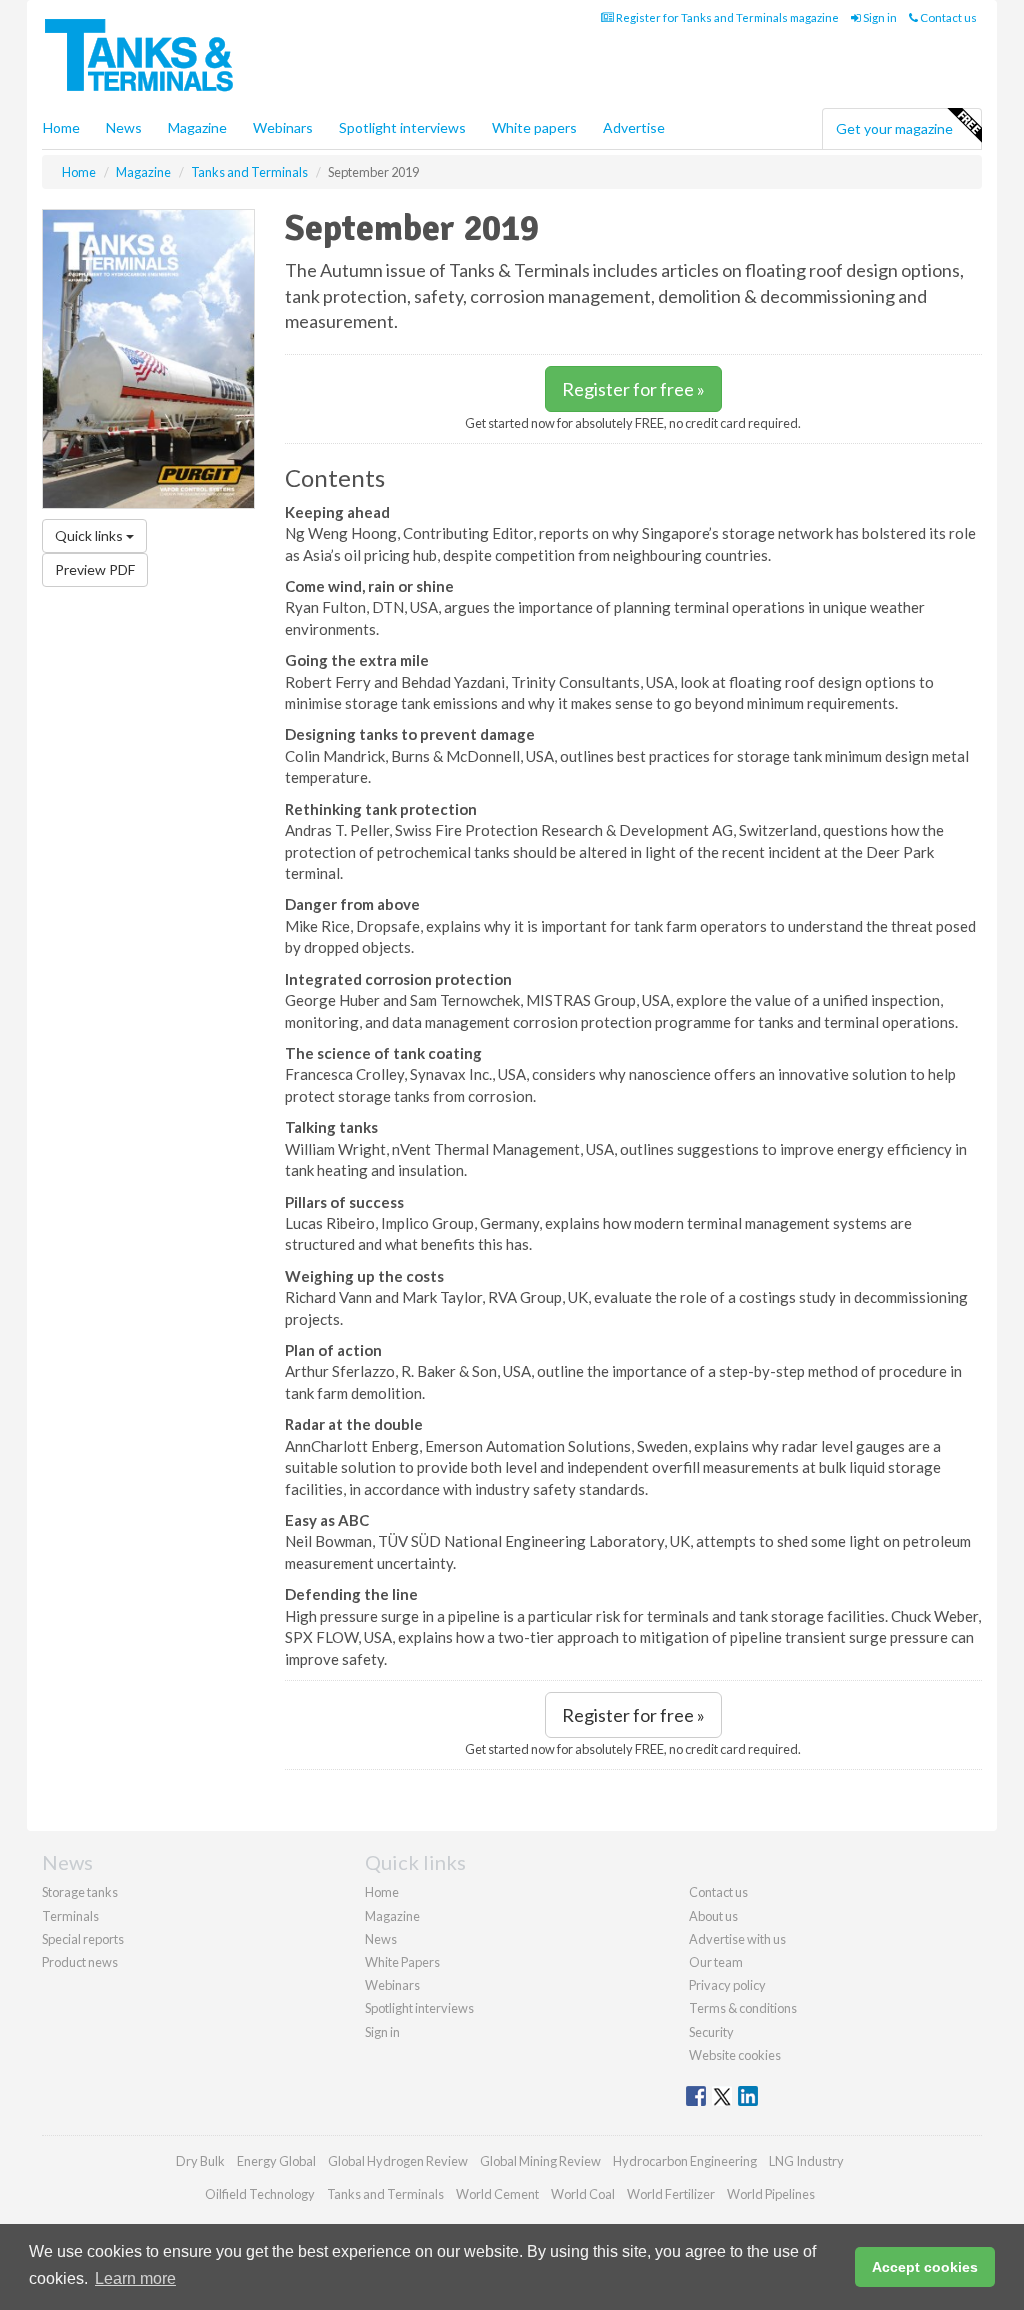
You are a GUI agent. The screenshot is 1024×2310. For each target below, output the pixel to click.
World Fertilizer (671, 2194)
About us (713, 1916)
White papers (534, 127)
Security (711, 2032)
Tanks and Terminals (385, 2194)
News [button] (124, 127)
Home (61, 127)
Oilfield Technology (260, 2194)
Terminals (70, 1916)
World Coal (583, 2194)
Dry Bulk (200, 2161)
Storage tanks (80, 1892)
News (381, 1939)
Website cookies (735, 2055)
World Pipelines (771, 2194)
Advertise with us (737, 1939)
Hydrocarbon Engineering (685, 2161)
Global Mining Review (540, 2161)
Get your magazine (894, 128)
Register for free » (633, 389)
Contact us (947, 17)
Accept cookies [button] (925, 2267)
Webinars (283, 127)
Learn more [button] (135, 2278)
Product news (80, 1962)
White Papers (402, 1962)
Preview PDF (95, 569)
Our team (716, 1962)
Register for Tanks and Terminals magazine (726, 17)
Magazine (197, 127)
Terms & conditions (743, 2008)
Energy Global (276, 2161)
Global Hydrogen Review (398, 2161)
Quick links (90, 535)
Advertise (634, 127)
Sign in (879, 17)
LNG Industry (806, 2161)
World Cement (497, 2194)
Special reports (83, 1939)
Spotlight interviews (402, 127)
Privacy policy (727, 1985)
